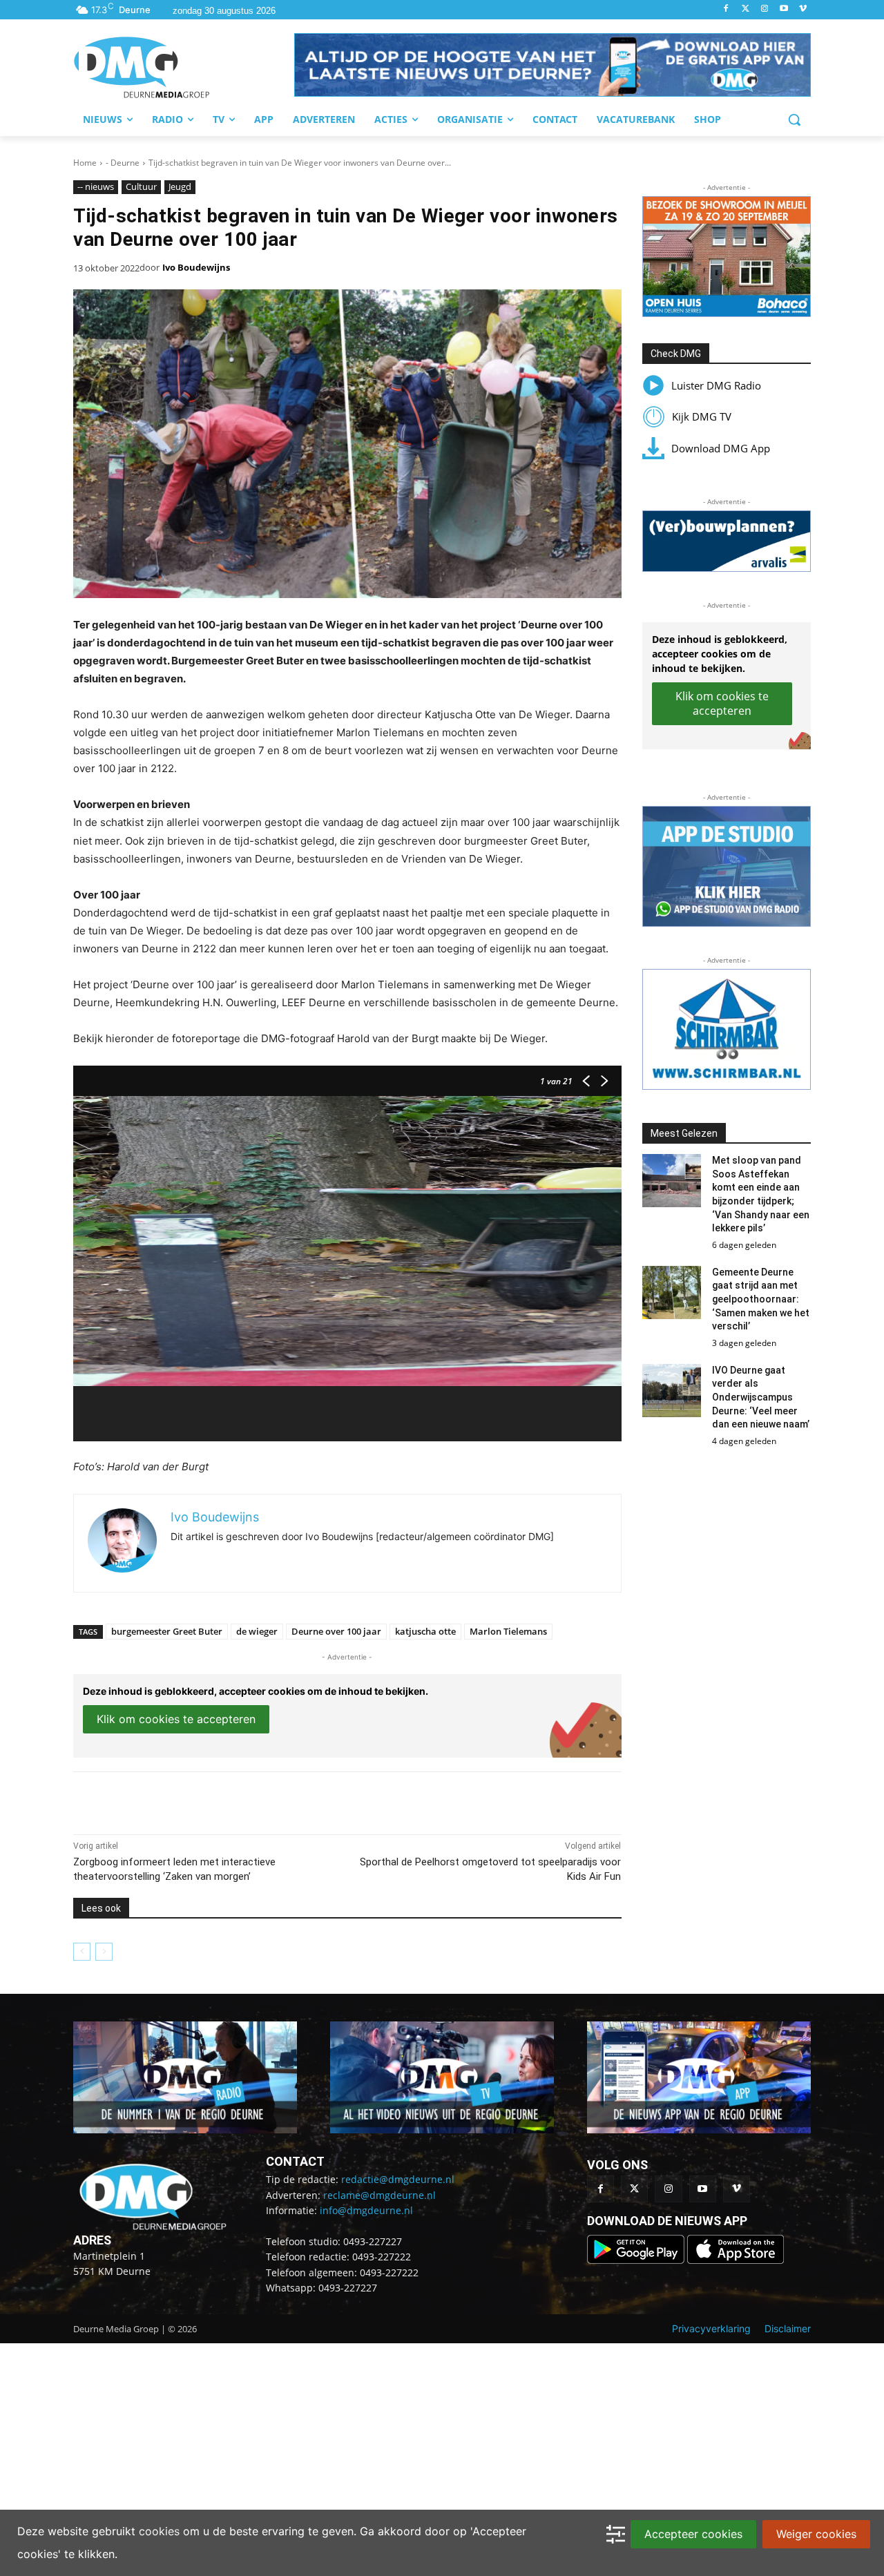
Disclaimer (788, 2328)
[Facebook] (726, 9)
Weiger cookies (816, 2534)
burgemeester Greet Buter (167, 1631)
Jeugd (180, 186)
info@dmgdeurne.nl (366, 2210)
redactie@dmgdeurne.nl (398, 2179)
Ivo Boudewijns (196, 267)
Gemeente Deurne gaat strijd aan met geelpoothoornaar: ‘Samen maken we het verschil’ (761, 1299)
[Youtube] (784, 9)
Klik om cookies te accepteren (176, 1719)
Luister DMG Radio (716, 385)
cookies (159, 2531)
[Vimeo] (803, 9)
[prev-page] (82, 1952)
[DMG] (184, 67)
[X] (200, 1800)
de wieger (257, 1631)
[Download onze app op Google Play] (637, 2260)
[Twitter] (746, 9)
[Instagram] (765, 9)
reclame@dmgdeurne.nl (379, 2195)
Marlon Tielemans (508, 1631)
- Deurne (123, 163)
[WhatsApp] (232, 1800)
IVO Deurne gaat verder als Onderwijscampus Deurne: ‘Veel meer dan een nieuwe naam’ (761, 1397)
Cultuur (141, 186)
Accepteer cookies (693, 2534)
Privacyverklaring (711, 2328)
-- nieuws (96, 186)
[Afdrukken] (264, 1800)
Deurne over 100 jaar (336, 1631)
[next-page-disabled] (104, 1952)
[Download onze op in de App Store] (736, 2260)
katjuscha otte (425, 1631)
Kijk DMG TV (702, 416)
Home (85, 163)
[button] (552, 65)
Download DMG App (721, 448)
